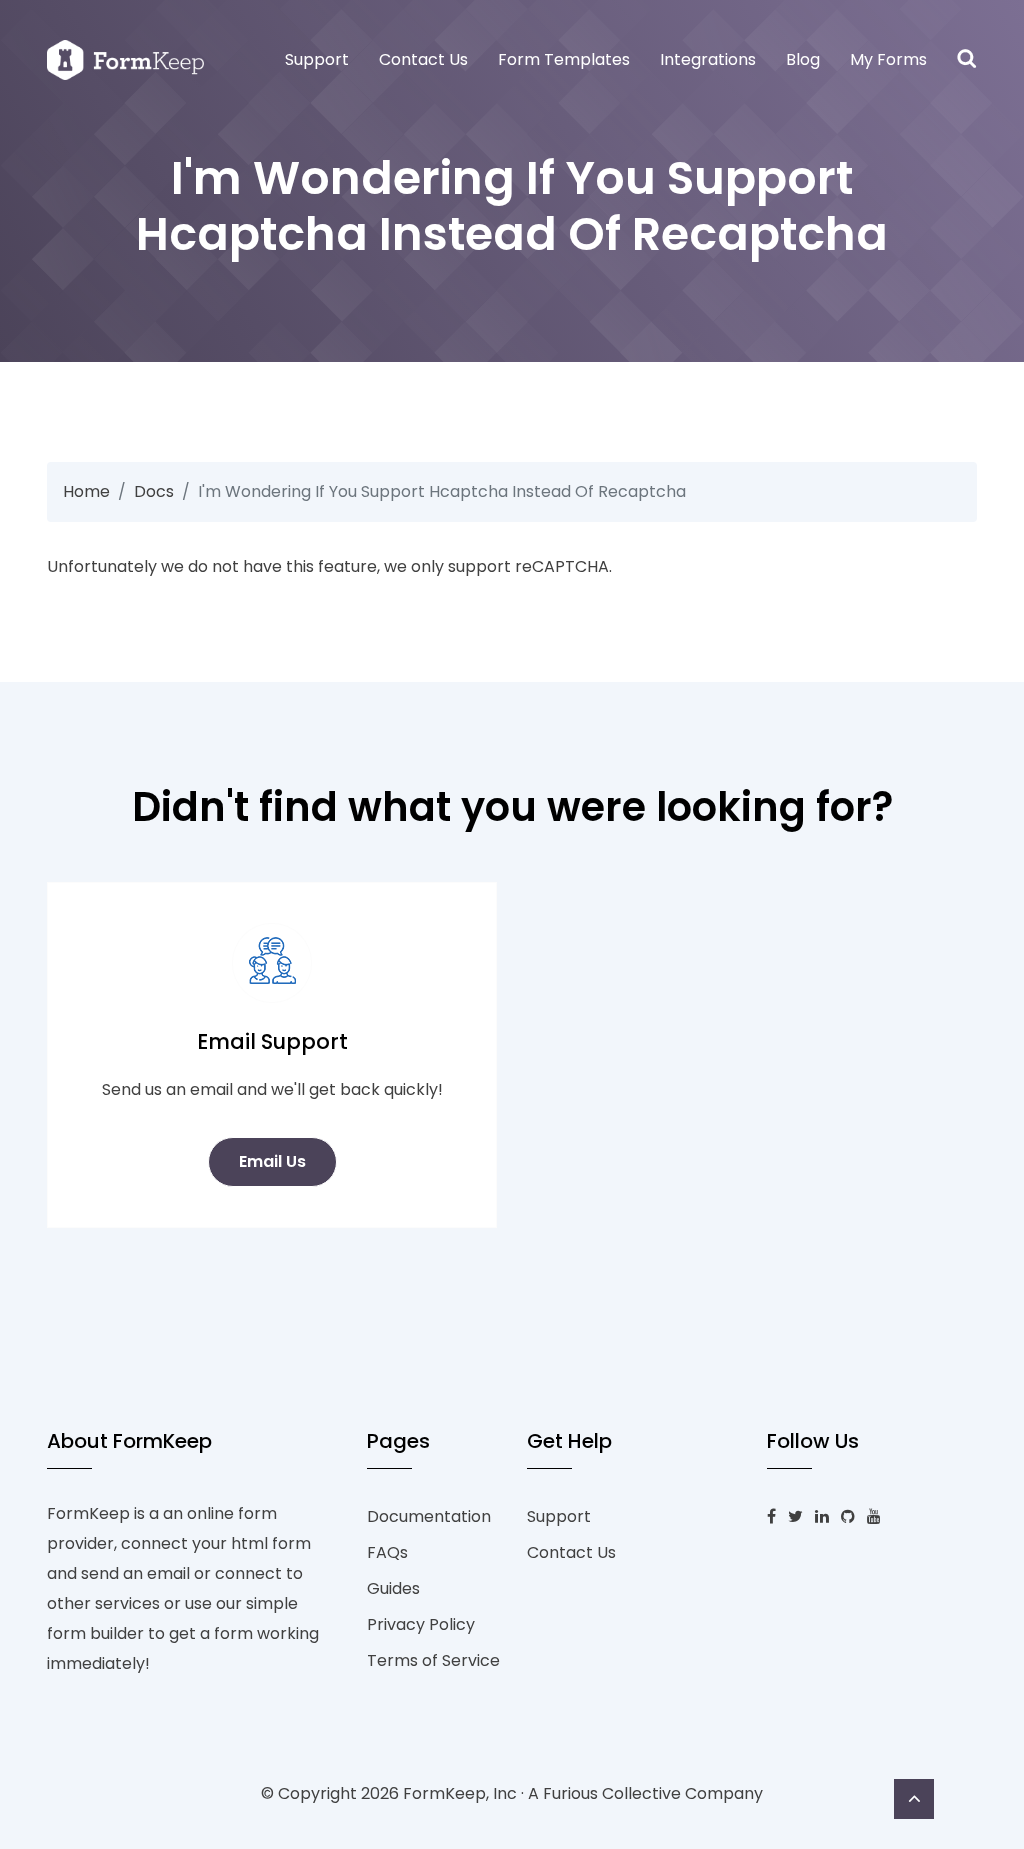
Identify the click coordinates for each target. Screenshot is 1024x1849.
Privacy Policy (421, 1624)
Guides (393, 1588)
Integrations (708, 59)
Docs (154, 491)
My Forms (888, 59)
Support (317, 59)
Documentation (429, 1516)
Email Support (272, 1041)
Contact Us (423, 59)
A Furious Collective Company (645, 1793)
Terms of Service (433, 1660)
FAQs (387, 1552)
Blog (803, 59)
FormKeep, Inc (460, 1793)
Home (86, 491)
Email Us (272, 1161)
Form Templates (564, 59)
